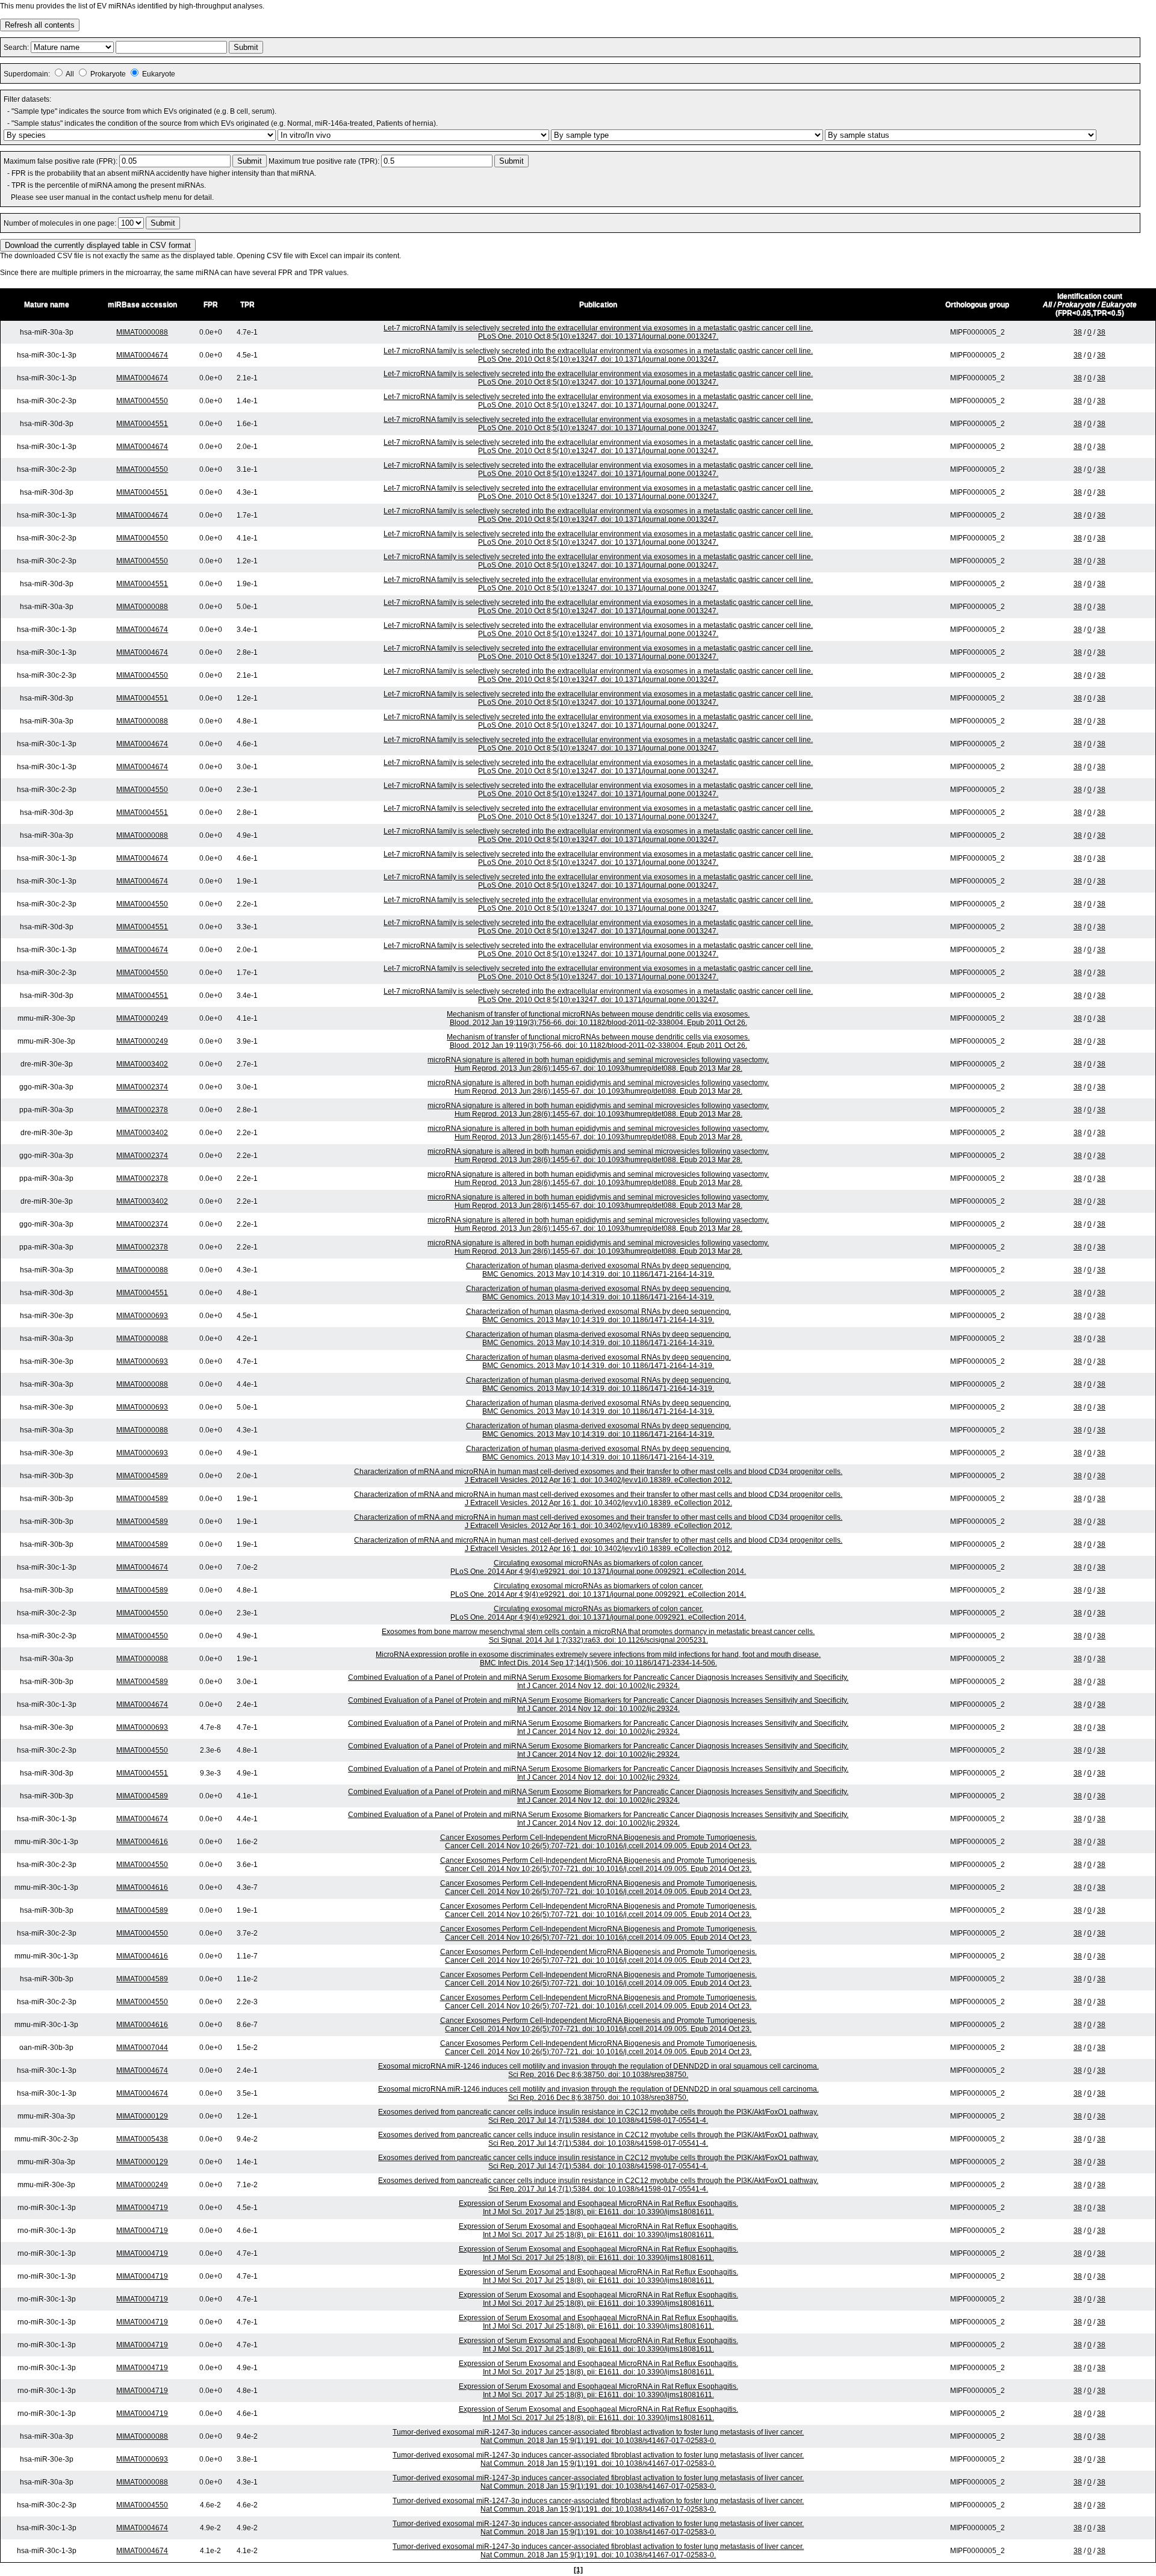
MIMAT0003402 (142, 1064)
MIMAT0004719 (142, 2208)
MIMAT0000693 (142, 1316)
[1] (578, 2570)
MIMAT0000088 (142, 332)
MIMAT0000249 (142, 1018)
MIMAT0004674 (142, 355)
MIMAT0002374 (142, 1087)
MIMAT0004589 (142, 1476)
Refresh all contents (40, 25)
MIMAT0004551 (142, 424)
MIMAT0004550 (142, 401)
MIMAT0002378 (142, 1110)
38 (1078, 332)
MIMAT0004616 (142, 1842)
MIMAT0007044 (142, 2048)
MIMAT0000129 (142, 2116)
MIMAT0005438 (142, 2139)
